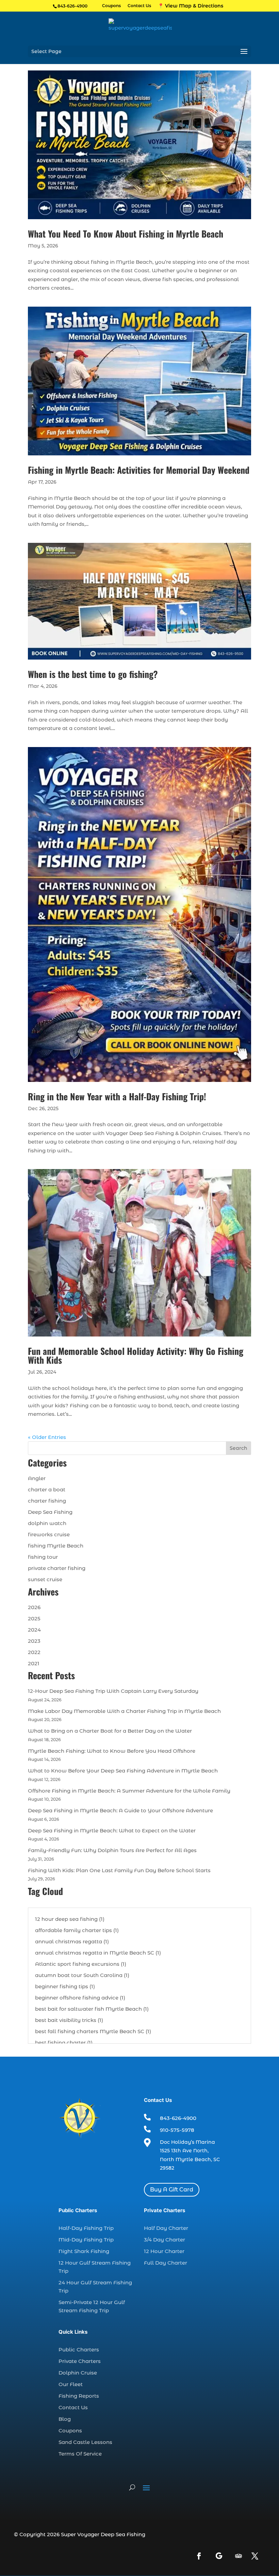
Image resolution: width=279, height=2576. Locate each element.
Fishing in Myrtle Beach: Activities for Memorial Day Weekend (139, 470)
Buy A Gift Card (172, 2190)
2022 (34, 1652)
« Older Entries (47, 1437)
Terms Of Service (80, 2454)
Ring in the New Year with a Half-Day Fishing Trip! (117, 1096)
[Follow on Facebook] (199, 2556)
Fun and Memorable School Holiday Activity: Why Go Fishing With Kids (136, 1355)
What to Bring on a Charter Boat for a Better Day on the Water (110, 1731)
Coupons (111, 6)
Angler (37, 1478)
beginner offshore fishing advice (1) (80, 1998)
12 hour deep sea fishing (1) (70, 1919)
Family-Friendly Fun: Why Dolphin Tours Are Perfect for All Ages (112, 1850)
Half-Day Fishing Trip (86, 2228)
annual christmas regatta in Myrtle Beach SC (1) (98, 1953)
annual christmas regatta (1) (72, 1941)
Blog (65, 2419)
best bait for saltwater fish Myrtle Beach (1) (92, 2009)
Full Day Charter (166, 2263)
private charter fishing (57, 1568)
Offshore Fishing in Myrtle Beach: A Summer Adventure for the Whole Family (129, 1791)
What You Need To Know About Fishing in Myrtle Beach (126, 234)
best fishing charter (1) (64, 2043)
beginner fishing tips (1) (65, 1986)
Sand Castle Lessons (85, 2442)
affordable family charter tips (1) (77, 1930)
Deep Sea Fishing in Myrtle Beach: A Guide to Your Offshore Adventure (120, 1810)
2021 (34, 1663)
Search (239, 1448)
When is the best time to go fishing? (93, 674)
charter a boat (47, 1489)
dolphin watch (47, 1523)
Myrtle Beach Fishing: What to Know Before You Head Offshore (112, 1751)
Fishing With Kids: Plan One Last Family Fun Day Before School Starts (119, 1870)
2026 (34, 1607)
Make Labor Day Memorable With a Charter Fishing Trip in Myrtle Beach (124, 1711)
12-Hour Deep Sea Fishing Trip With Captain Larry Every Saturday (113, 1691)
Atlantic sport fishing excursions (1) (81, 1964)
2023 (34, 1641)
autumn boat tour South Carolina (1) (82, 1975)
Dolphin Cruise (78, 2373)
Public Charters (79, 2350)
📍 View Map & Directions (191, 6)
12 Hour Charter (164, 2251)
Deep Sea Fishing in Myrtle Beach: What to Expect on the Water (112, 1830)
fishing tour (43, 1557)
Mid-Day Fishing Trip (86, 2240)
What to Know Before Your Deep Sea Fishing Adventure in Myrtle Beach (123, 1771)
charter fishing (47, 1501)
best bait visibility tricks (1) (69, 2020)
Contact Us (139, 6)
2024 (34, 1630)
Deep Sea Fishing (50, 1512)
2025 (34, 1618)
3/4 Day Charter (165, 2240)
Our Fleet (71, 2384)
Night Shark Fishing (84, 2251)
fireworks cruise (49, 1534)
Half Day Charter (166, 2228)
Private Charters (80, 2361)
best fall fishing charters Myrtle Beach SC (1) (93, 2031)
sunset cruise (45, 1579)
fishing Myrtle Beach (56, 1546)
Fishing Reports (79, 2396)
